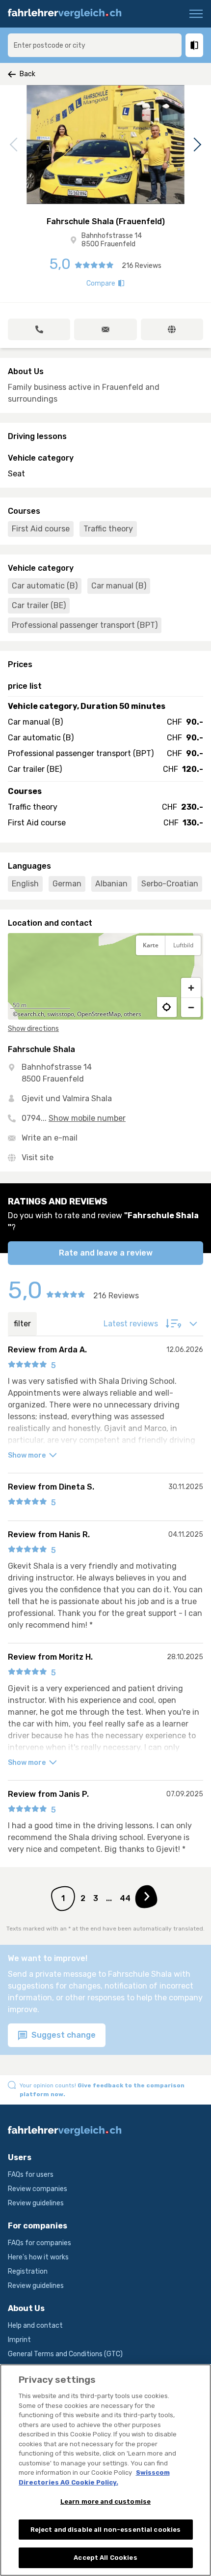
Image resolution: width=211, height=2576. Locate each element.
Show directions (33, 1029)
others (132, 1014)
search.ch (31, 1014)
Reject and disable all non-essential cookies (106, 2530)
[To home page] (69, 14)
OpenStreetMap (99, 1014)
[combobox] (95, 45)
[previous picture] (15, 145)
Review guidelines (36, 2203)
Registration (28, 2271)
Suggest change (63, 2035)
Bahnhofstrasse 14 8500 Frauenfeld (112, 240)
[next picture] (196, 145)
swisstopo (61, 1014)
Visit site (38, 1157)
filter (22, 1324)
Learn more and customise (105, 2502)
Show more (27, 1455)
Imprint (19, 2340)
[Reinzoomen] (191, 988)
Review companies (38, 2189)
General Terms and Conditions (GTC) (65, 2354)
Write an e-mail (50, 1138)
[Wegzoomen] (191, 1007)
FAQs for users (31, 2175)
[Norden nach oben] (191, 969)
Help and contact (35, 2326)
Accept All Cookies (105, 2558)
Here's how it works (38, 2257)
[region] (105, 976)
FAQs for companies (40, 2243)
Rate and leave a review (106, 1253)
